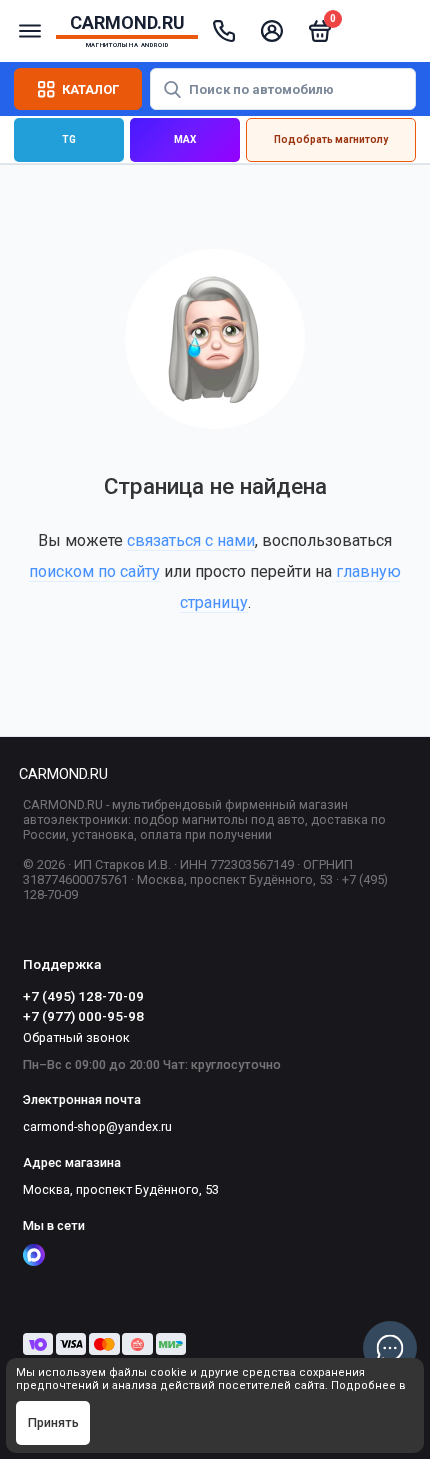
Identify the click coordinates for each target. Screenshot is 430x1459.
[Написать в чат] (390, 1348)
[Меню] (30, 31)
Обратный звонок (76, 1037)
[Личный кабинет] (272, 31)
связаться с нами (191, 540)
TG (69, 139)
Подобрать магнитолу (331, 139)
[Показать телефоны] (224, 31)
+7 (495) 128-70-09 (83, 996)
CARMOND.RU (63, 774)
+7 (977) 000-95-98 (83, 1016)
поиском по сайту (94, 571)
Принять (53, 1422)
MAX (185, 139)
